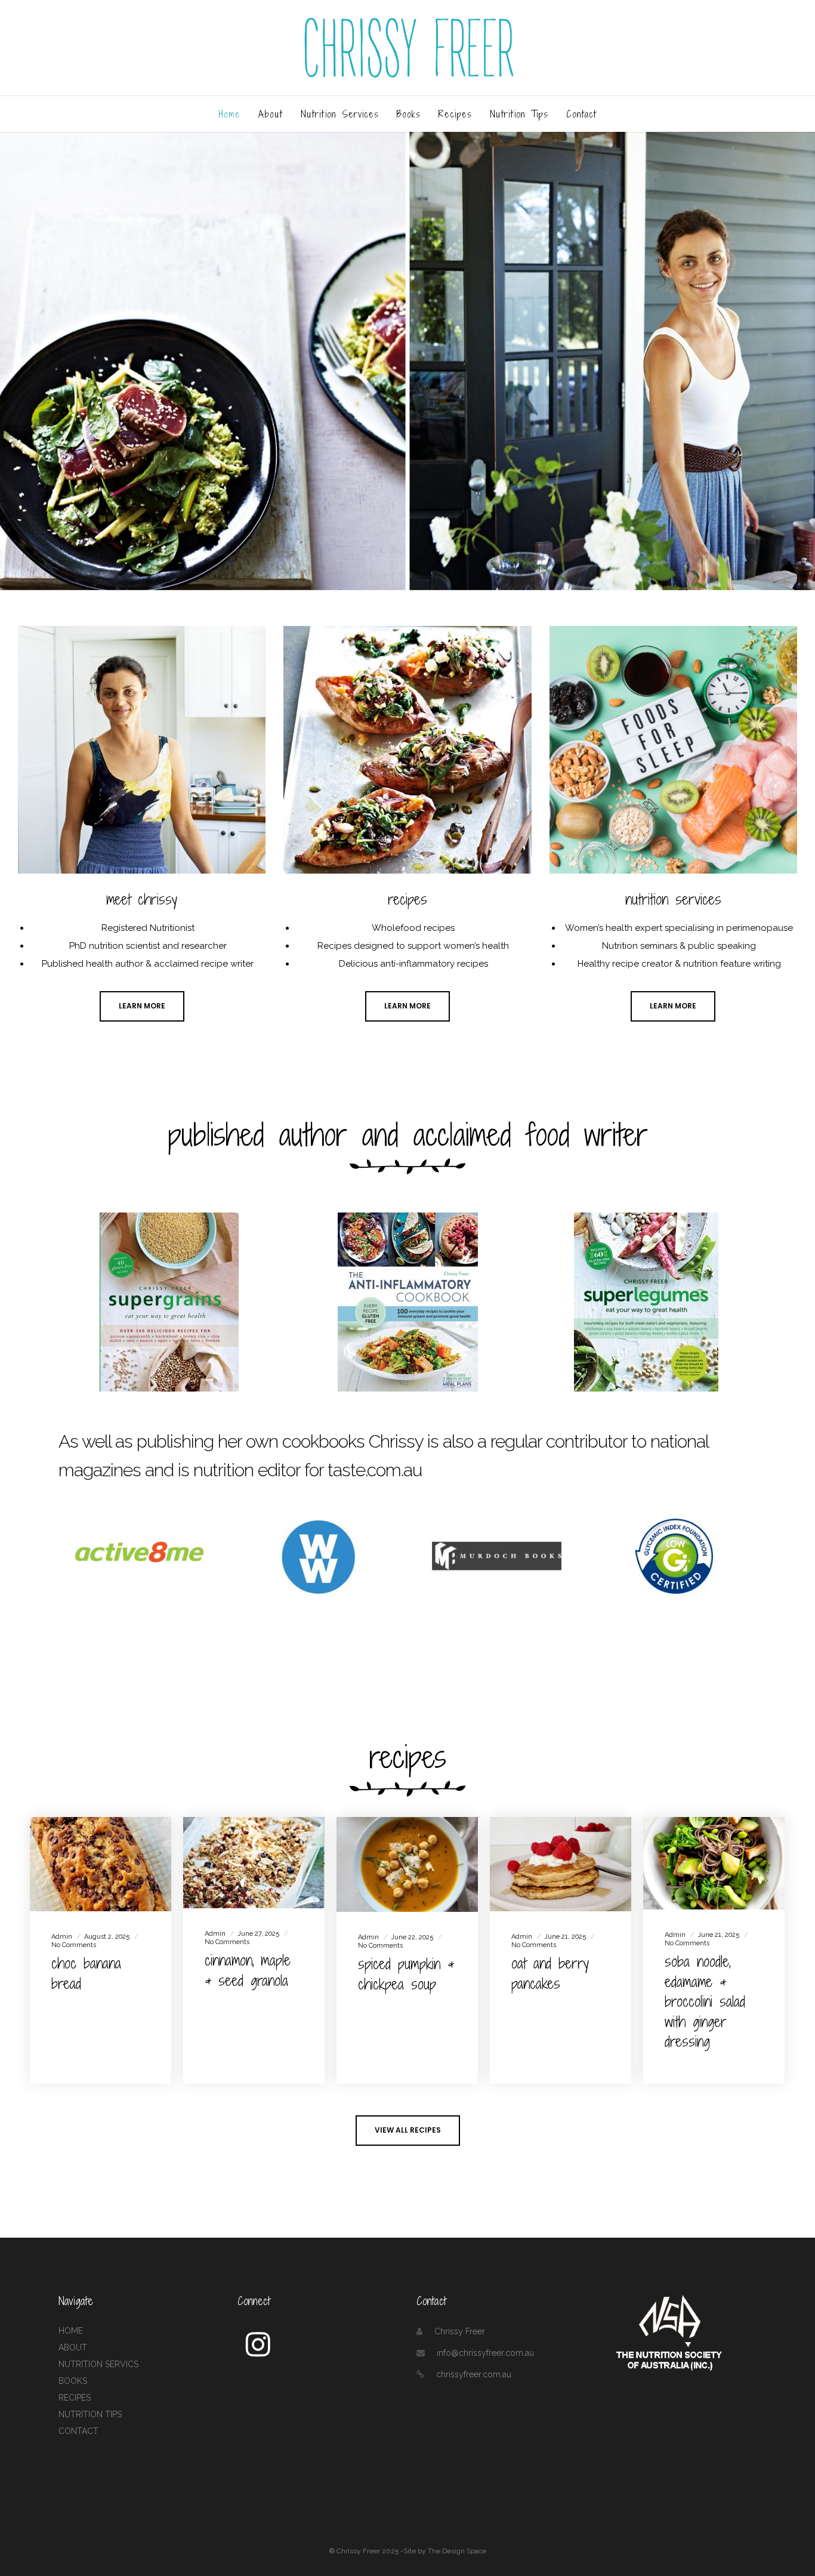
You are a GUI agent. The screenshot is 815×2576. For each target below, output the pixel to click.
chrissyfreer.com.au (474, 2374)
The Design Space (457, 2551)
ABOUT (73, 2347)
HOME (71, 2331)
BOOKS (73, 2381)
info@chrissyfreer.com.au (485, 2353)
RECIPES (75, 2398)
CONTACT (78, 2431)
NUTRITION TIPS (90, 2414)
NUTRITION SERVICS (98, 2364)
